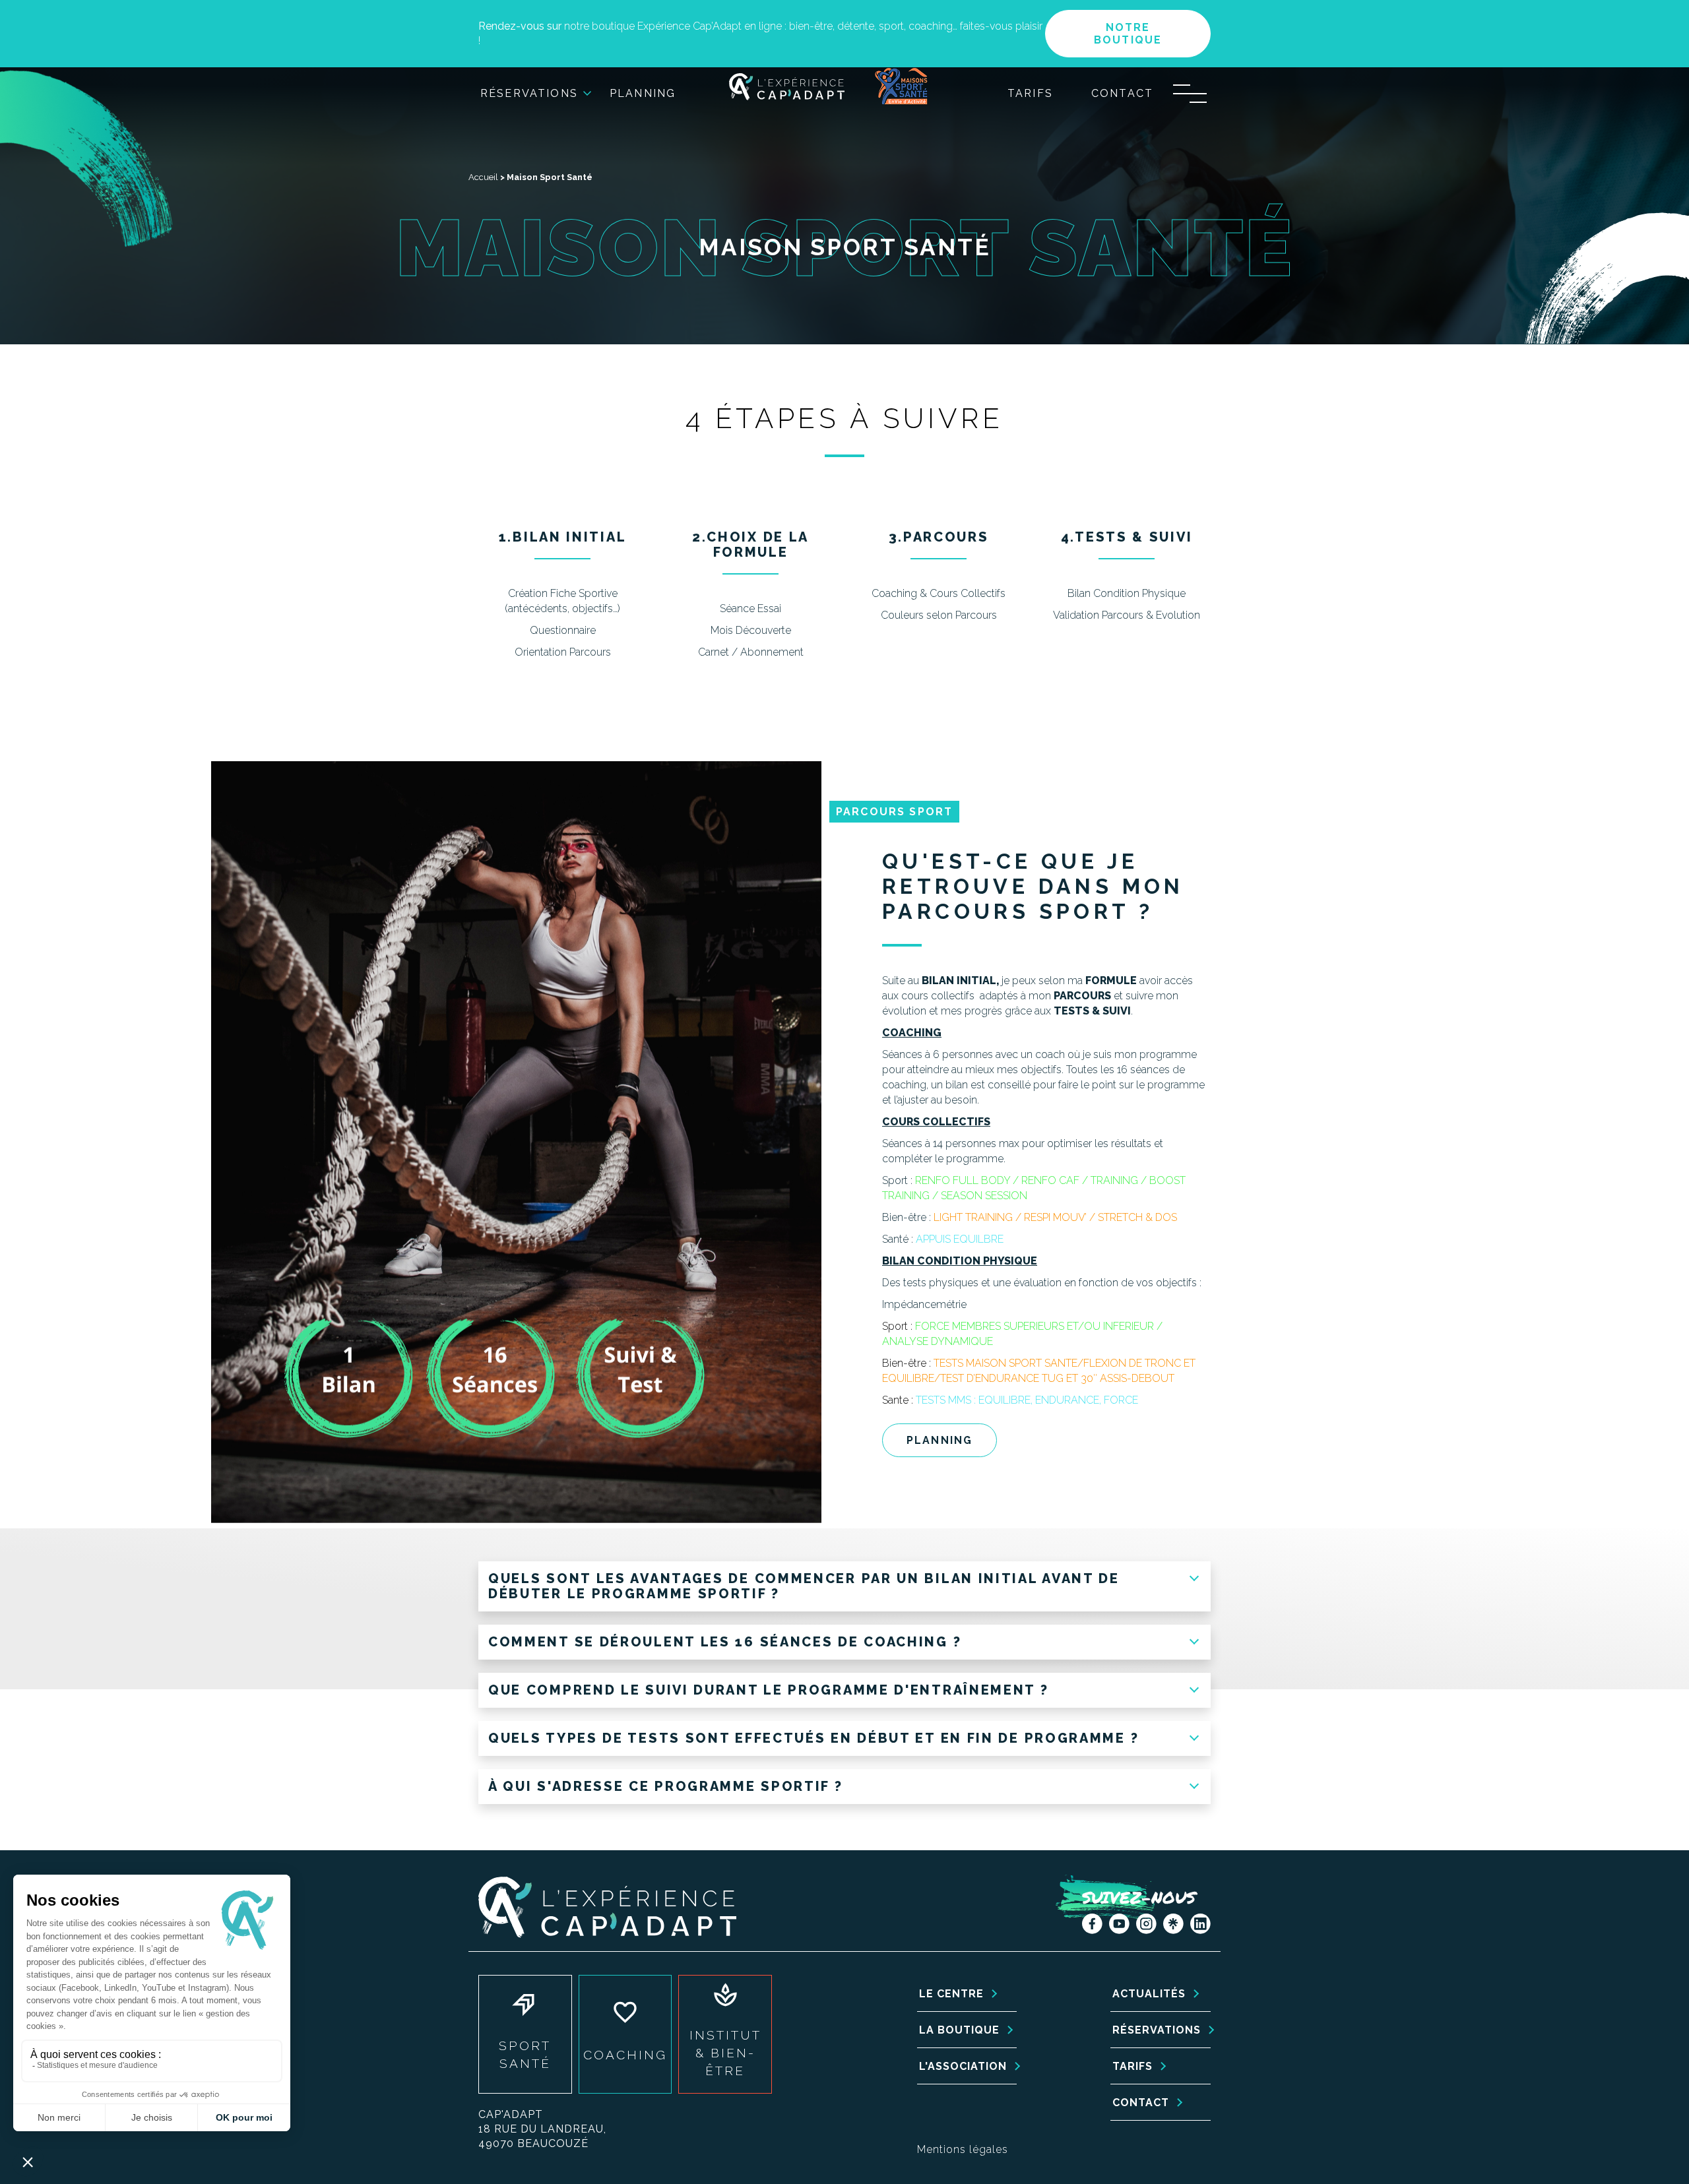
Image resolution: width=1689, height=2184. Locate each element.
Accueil (483, 177)
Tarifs (1030, 93)
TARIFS (1132, 2066)
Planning (643, 93)
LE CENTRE (951, 1994)
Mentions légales (963, 2149)
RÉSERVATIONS (1157, 2030)
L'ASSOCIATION (963, 2066)
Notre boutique (1128, 34)
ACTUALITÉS (1149, 1994)
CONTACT (1141, 2103)
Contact (1122, 93)
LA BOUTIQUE (959, 2030)
